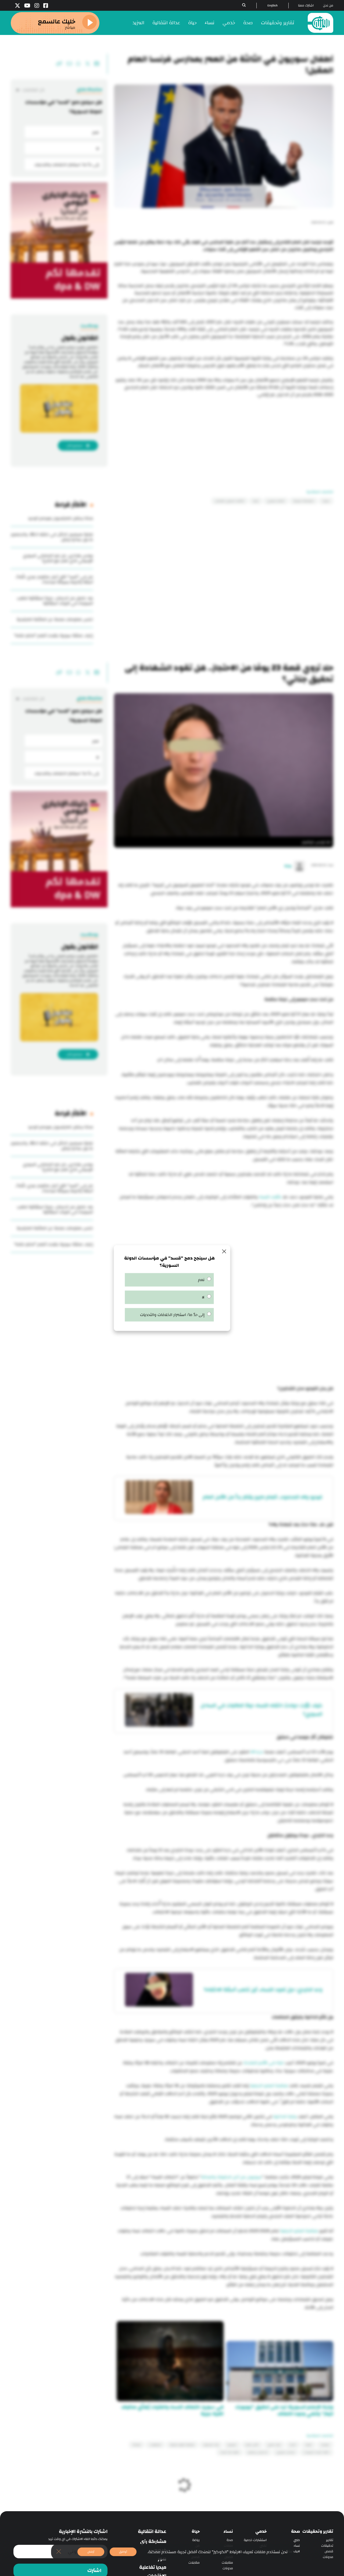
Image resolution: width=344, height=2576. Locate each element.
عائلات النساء (270, 1197)
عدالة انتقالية (166, 23)
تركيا (256, 501)
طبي (297, 2540)
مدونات (328, 2557)
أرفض (91, 2552)
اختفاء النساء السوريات (316, 2452)
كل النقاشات (33, 90)
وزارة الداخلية (285, 2117)
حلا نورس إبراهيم (258, 2452)
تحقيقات (327, 2546)
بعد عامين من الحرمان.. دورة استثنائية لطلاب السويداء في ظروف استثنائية (55, 601)
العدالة (137, 2445)
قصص (329, 2551)
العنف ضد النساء (230, 2452)
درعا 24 (257, 1752)
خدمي (229, 23)
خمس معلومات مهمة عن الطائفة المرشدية (55, 619)
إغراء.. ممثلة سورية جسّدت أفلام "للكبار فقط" (53, 636)
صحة (248, 23)
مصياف (325, 2445)
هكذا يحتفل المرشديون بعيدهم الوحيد (60, 518)
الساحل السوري (286, 2452)
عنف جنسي (274, 2445)
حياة (192, 23)
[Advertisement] (224, 436)
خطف (309, 2445)
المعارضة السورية (304, 501)
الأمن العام (252, 2445)
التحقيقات (155, 2445)
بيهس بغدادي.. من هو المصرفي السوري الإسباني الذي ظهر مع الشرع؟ (58, 558)
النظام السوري (276, 501)
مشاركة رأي (153, 2542)
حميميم (232, 2445)
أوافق (123, 2552)
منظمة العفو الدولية (269, 2086)
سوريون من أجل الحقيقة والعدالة (231, 2177)
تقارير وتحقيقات (278, 23)
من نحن (328, 6)
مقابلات (227, 2563)
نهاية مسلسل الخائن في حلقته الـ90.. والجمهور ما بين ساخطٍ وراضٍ (52, 537)
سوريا (326, 501)
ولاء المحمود (211, 2445)
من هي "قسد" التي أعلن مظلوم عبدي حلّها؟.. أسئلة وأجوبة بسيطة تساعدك (54, 579)
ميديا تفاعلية (153, 2567)
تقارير (330, 2540)
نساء (210, 23)
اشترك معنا (306, 6)
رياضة (196, 2540)
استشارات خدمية (255, 2540)
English (273, 6)
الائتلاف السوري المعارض (230, 501)
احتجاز (293, 2445)
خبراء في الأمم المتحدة (264, 2063)
